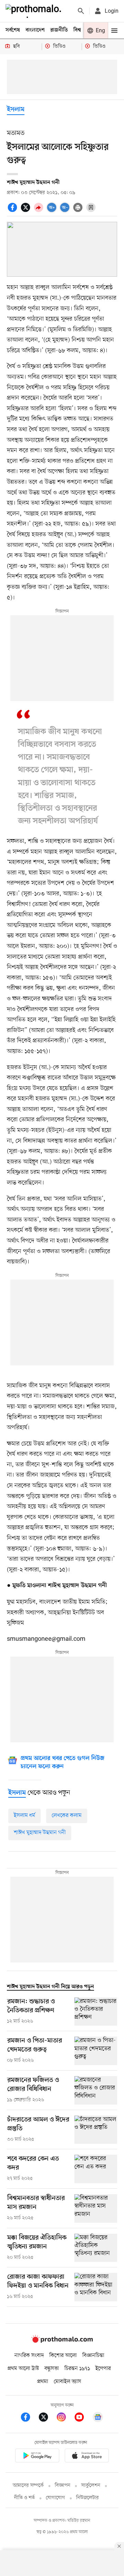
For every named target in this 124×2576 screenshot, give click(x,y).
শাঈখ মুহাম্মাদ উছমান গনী (40, 1833)
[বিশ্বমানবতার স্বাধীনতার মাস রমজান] (96, 2208)
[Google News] (98, 2418)
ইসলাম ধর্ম (24, 1816)
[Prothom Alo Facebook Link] (29, 2418)
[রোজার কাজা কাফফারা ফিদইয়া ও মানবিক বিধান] (96, 2287)
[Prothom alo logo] (62, 2341)
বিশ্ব (77, 30)
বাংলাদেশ (35, 30)
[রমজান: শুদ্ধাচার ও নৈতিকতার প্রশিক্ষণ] (96, 2012)
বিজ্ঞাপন (63, 2486)
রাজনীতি (59, 30)
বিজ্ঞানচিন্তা (93, 2356)
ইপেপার (103, 2369)
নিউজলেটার (87, 2498)
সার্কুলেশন (91, 2486)
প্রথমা (43, 2382)
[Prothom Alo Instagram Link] (65, 2418)
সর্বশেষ (13, 30)
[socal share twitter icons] (27, 211)
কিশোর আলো (63, 2356)
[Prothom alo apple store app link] (87, 2457)
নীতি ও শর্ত (24, 2498)
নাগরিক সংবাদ (29, 2356)
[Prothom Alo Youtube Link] (83, 2418)
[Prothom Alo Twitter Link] (47, 2418)
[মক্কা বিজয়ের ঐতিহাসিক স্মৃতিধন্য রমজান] (96, 2248)
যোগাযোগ (55, 2498)
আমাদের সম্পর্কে (28, 2486)
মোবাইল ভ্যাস (68, 2382)
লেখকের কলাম (67, 1816)
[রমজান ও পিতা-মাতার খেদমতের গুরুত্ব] (96, 2051)
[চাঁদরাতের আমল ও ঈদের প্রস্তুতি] (96, 2130)
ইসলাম (16, 110)
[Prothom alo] (35, 11)
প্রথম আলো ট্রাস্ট (23, 2369)
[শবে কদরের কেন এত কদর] (96, 2169)
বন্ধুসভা (52, 2369)
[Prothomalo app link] (37, 2457)
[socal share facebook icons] (13, 211)
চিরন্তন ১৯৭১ (77, 2369)
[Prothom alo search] (81, 11)
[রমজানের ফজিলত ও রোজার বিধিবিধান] (96, 2090)
